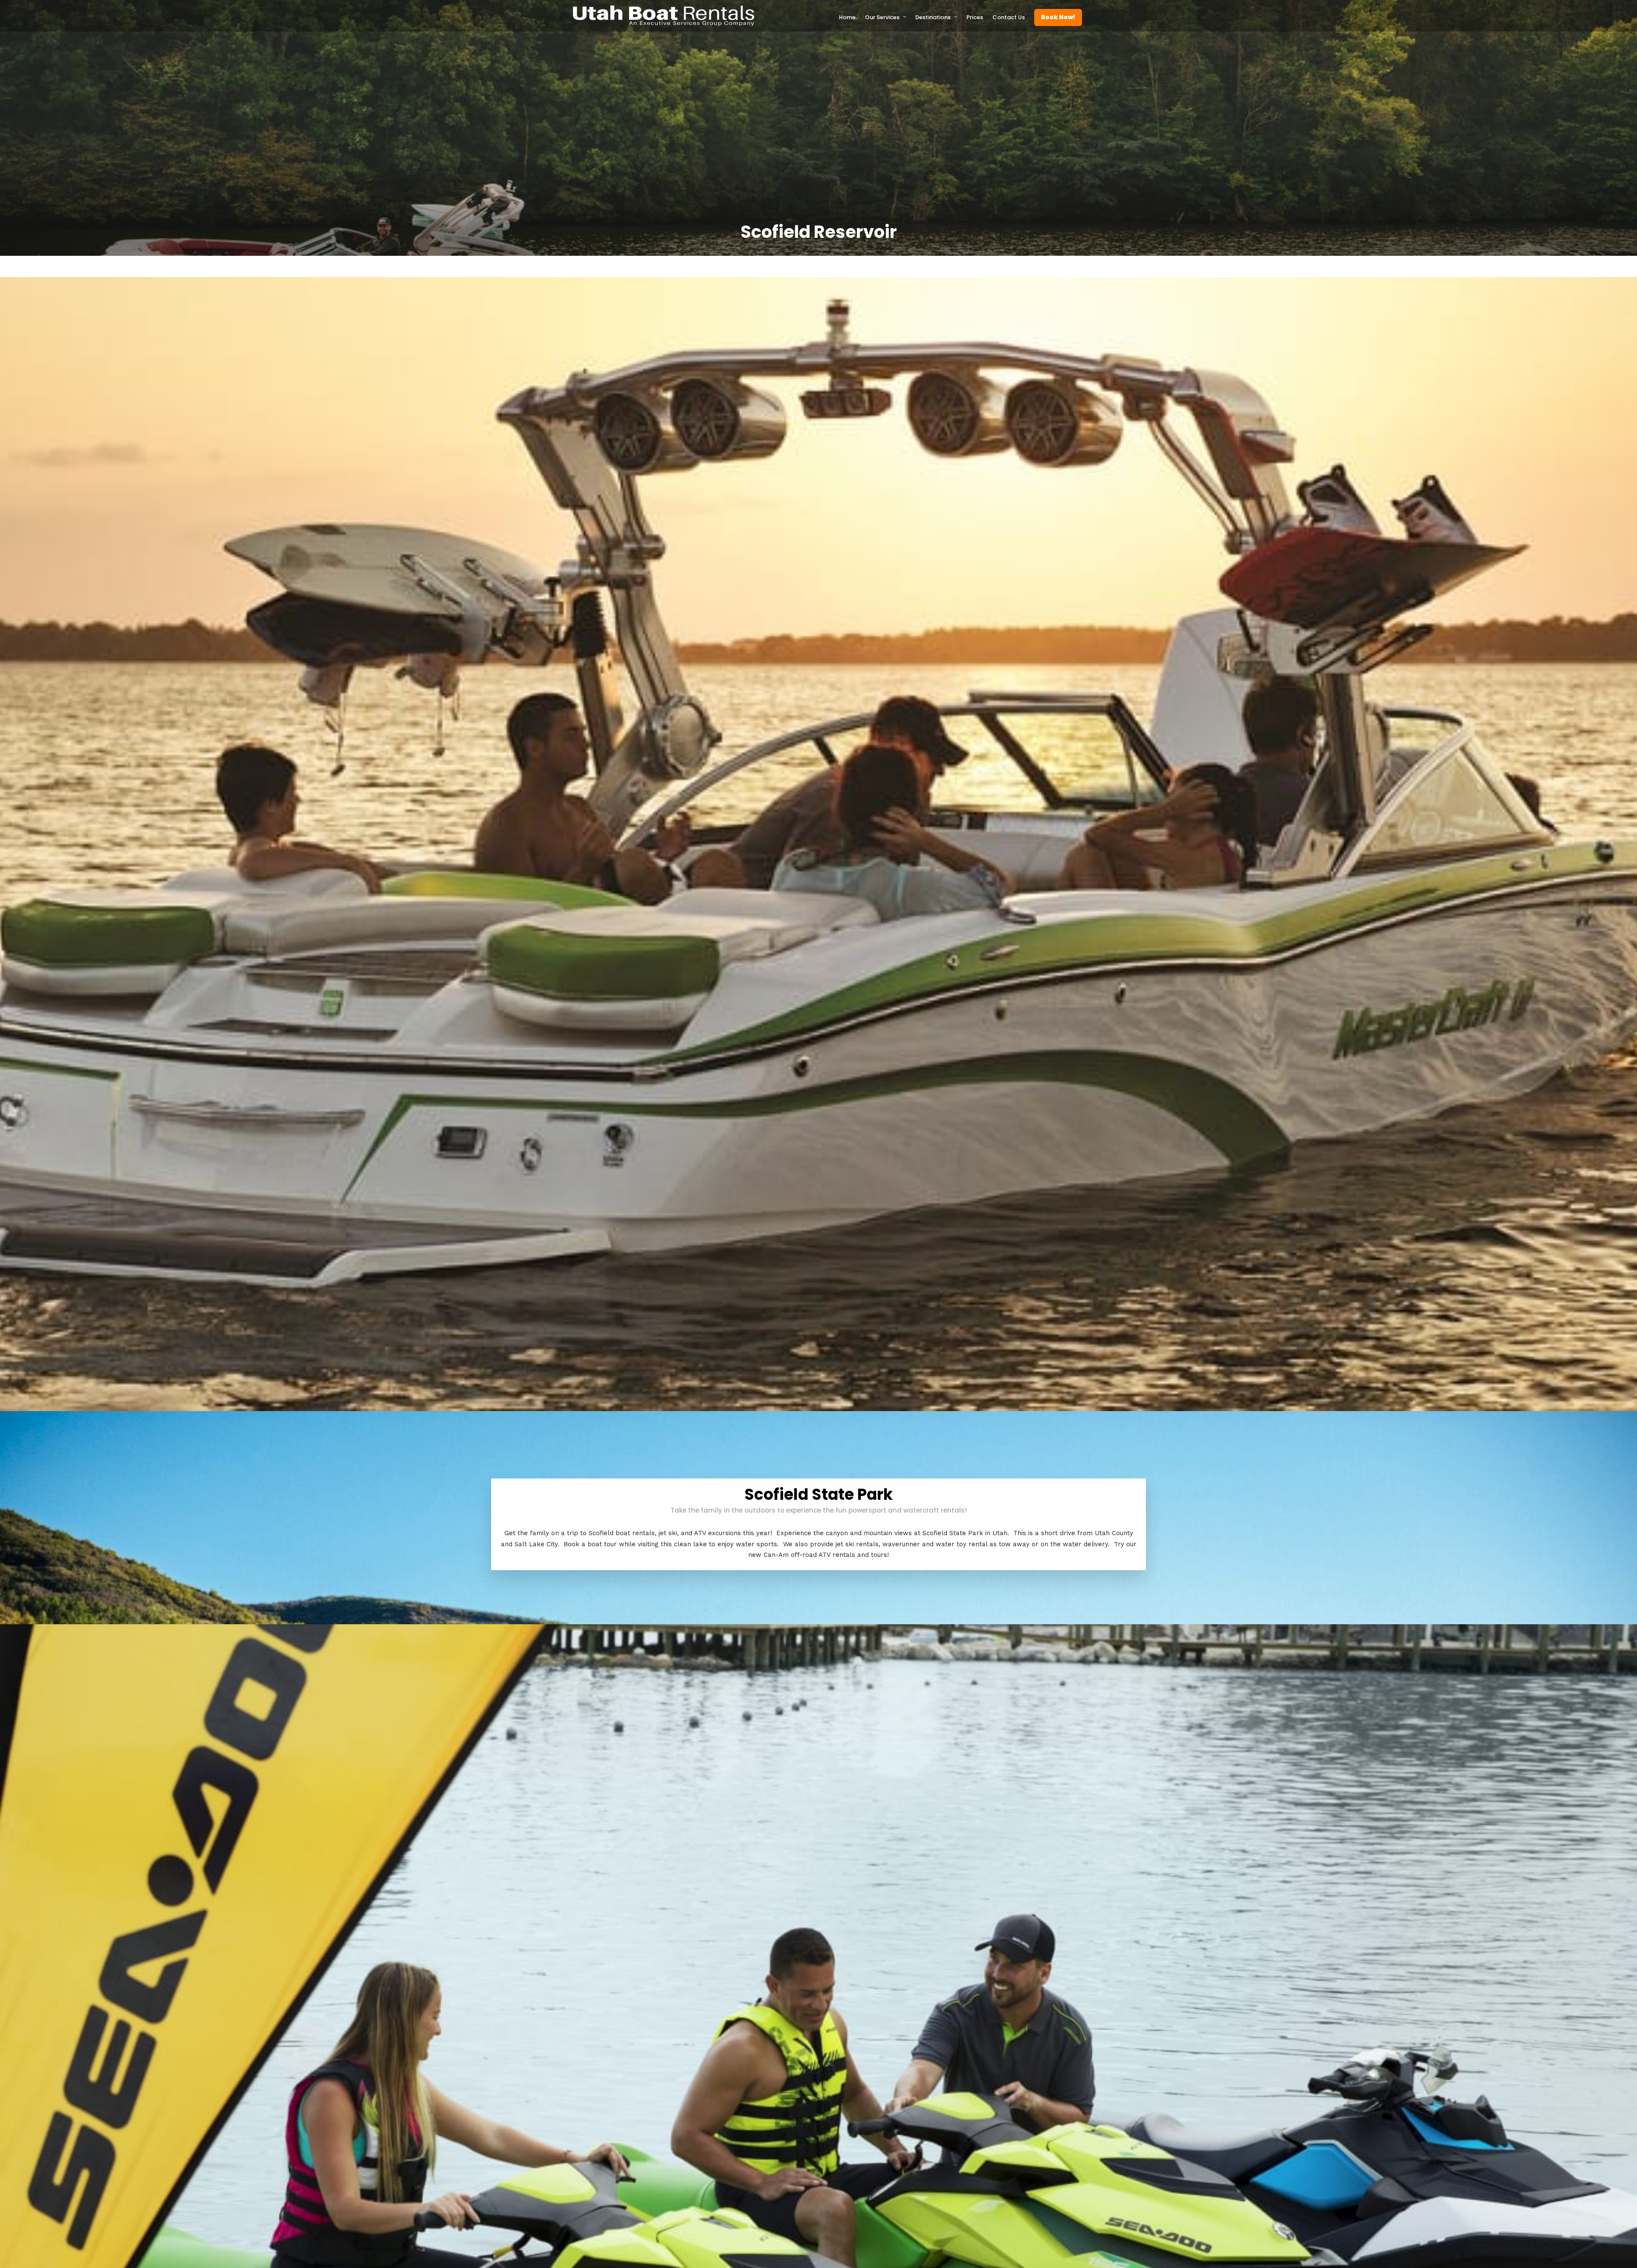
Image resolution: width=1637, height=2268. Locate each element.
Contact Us (1009, 17)
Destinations (933, 17)
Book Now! (1058, 17)
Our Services (882, 17)
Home (847, 17)
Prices (975, 17)
